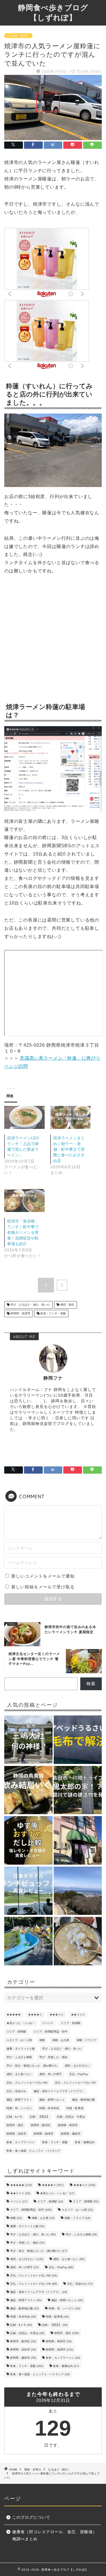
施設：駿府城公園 (83, 2100)
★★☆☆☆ (78, 2015)
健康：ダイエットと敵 (21, 2049)
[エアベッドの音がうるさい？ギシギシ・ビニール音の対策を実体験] (78, 1740)
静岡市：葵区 (15, 2125)
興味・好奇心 (33, 2469)
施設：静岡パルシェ (52, 2100)
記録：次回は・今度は (71, 2117)
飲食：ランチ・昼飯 (53, 1313)
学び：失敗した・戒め (53, 2057)
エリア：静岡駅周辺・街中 (51, 2032)
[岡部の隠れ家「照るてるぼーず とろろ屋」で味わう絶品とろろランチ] (78, 1942)
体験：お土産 (61, 2040)
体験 (42, 2040)
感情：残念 (67, 1305)
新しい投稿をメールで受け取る (43, 1587)
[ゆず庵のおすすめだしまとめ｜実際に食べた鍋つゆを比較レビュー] (28, 1841)
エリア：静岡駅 (16, 2032)
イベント (48, 2023)
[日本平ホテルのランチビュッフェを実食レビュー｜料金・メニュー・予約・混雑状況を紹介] (28, 1891)
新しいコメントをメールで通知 (43, 1576)
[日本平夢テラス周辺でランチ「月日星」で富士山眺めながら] (78, 1891)
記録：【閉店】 (40, 2117)
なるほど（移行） (18, 36)
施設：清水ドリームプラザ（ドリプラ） (59, 2091)
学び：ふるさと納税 (19, 2057)
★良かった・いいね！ (21, 2023)
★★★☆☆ (57, 2015)
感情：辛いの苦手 (51, 2074)
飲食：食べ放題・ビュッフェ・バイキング (33, 2151)
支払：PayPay (79, 2074)
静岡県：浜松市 (16, 2134)
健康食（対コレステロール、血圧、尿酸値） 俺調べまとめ (57, 2536)
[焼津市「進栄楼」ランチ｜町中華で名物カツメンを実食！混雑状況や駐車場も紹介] (24, 1200)
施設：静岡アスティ (19, 2100)
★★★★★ (14, 2015)
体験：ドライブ (86, 2040)
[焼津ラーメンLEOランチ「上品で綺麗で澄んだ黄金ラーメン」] (24, 1117)
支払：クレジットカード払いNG (27, 2083)
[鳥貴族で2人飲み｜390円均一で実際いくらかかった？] (28, 1791)
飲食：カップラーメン (21, 2142)
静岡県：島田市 (68, 2125)
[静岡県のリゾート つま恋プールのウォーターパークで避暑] (28, 1942)
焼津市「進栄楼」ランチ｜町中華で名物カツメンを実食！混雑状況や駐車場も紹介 (23, 1232)
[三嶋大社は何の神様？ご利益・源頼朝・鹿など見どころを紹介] (28, 1740)
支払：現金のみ (16, 2091)
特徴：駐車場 (75, 2108)
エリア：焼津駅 (71, 2023)
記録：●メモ (14, 2117)
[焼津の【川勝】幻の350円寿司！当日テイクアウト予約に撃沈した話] (78, 1841)
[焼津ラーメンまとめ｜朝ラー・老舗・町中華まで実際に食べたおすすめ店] (71, 1117)
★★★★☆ (35, 2015)
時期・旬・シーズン (19, 2108)
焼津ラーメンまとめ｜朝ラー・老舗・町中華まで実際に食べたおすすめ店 (69, 1149)
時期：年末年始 (49, 2108)
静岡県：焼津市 (20, 1313)
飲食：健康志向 (85, 2142)
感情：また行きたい (77, 2066)
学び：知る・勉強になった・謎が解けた (32, 2066)
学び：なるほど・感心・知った (30, 1305)
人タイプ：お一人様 (19, 2040)
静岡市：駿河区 (41, 2125)
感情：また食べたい (19, 2074)
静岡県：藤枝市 (71, 2134)
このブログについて (31, 2517)
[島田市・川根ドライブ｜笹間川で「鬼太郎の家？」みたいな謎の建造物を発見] (78, 1791)
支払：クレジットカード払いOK (75, 2083)
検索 (91, 1684)
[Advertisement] (53, 640)
